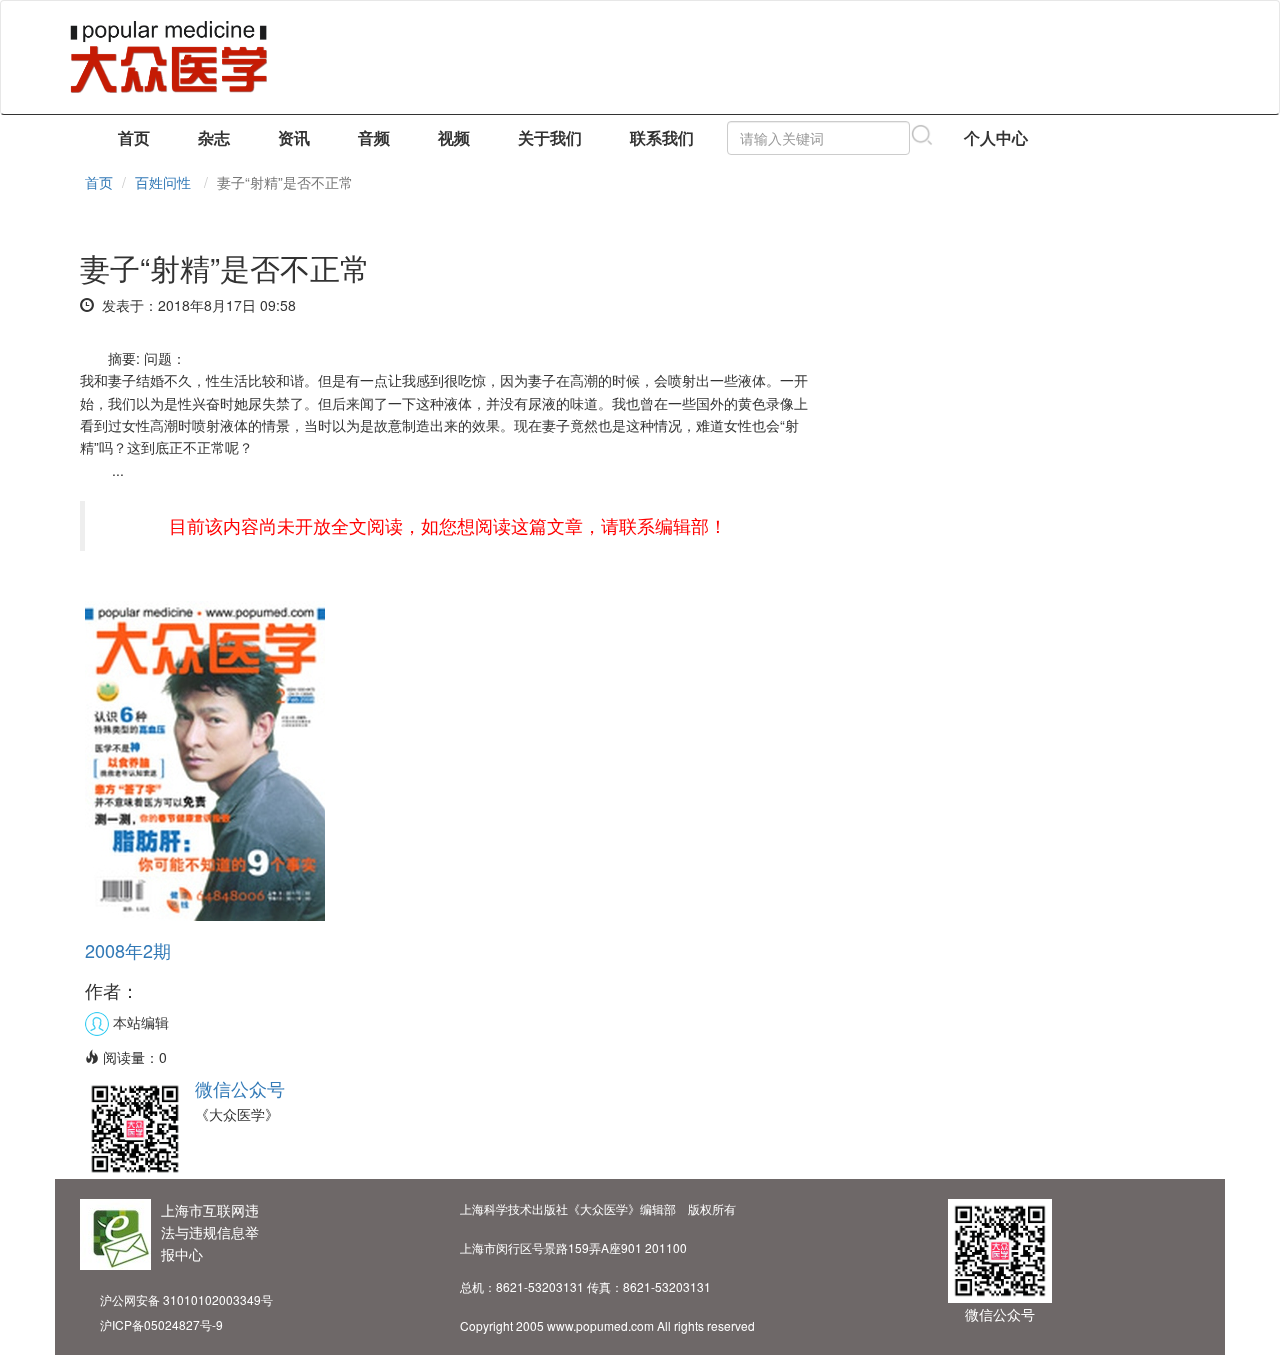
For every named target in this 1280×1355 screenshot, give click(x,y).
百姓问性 (163, 182)
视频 (454, 137)
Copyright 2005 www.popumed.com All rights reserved (607, 1325)
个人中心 (996, 137)
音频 (374, 137)
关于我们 (550, 137)
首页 (134, 137)
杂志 (214, 137)
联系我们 (662, 137)
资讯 (294, 137)
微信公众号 (240, 1088)
